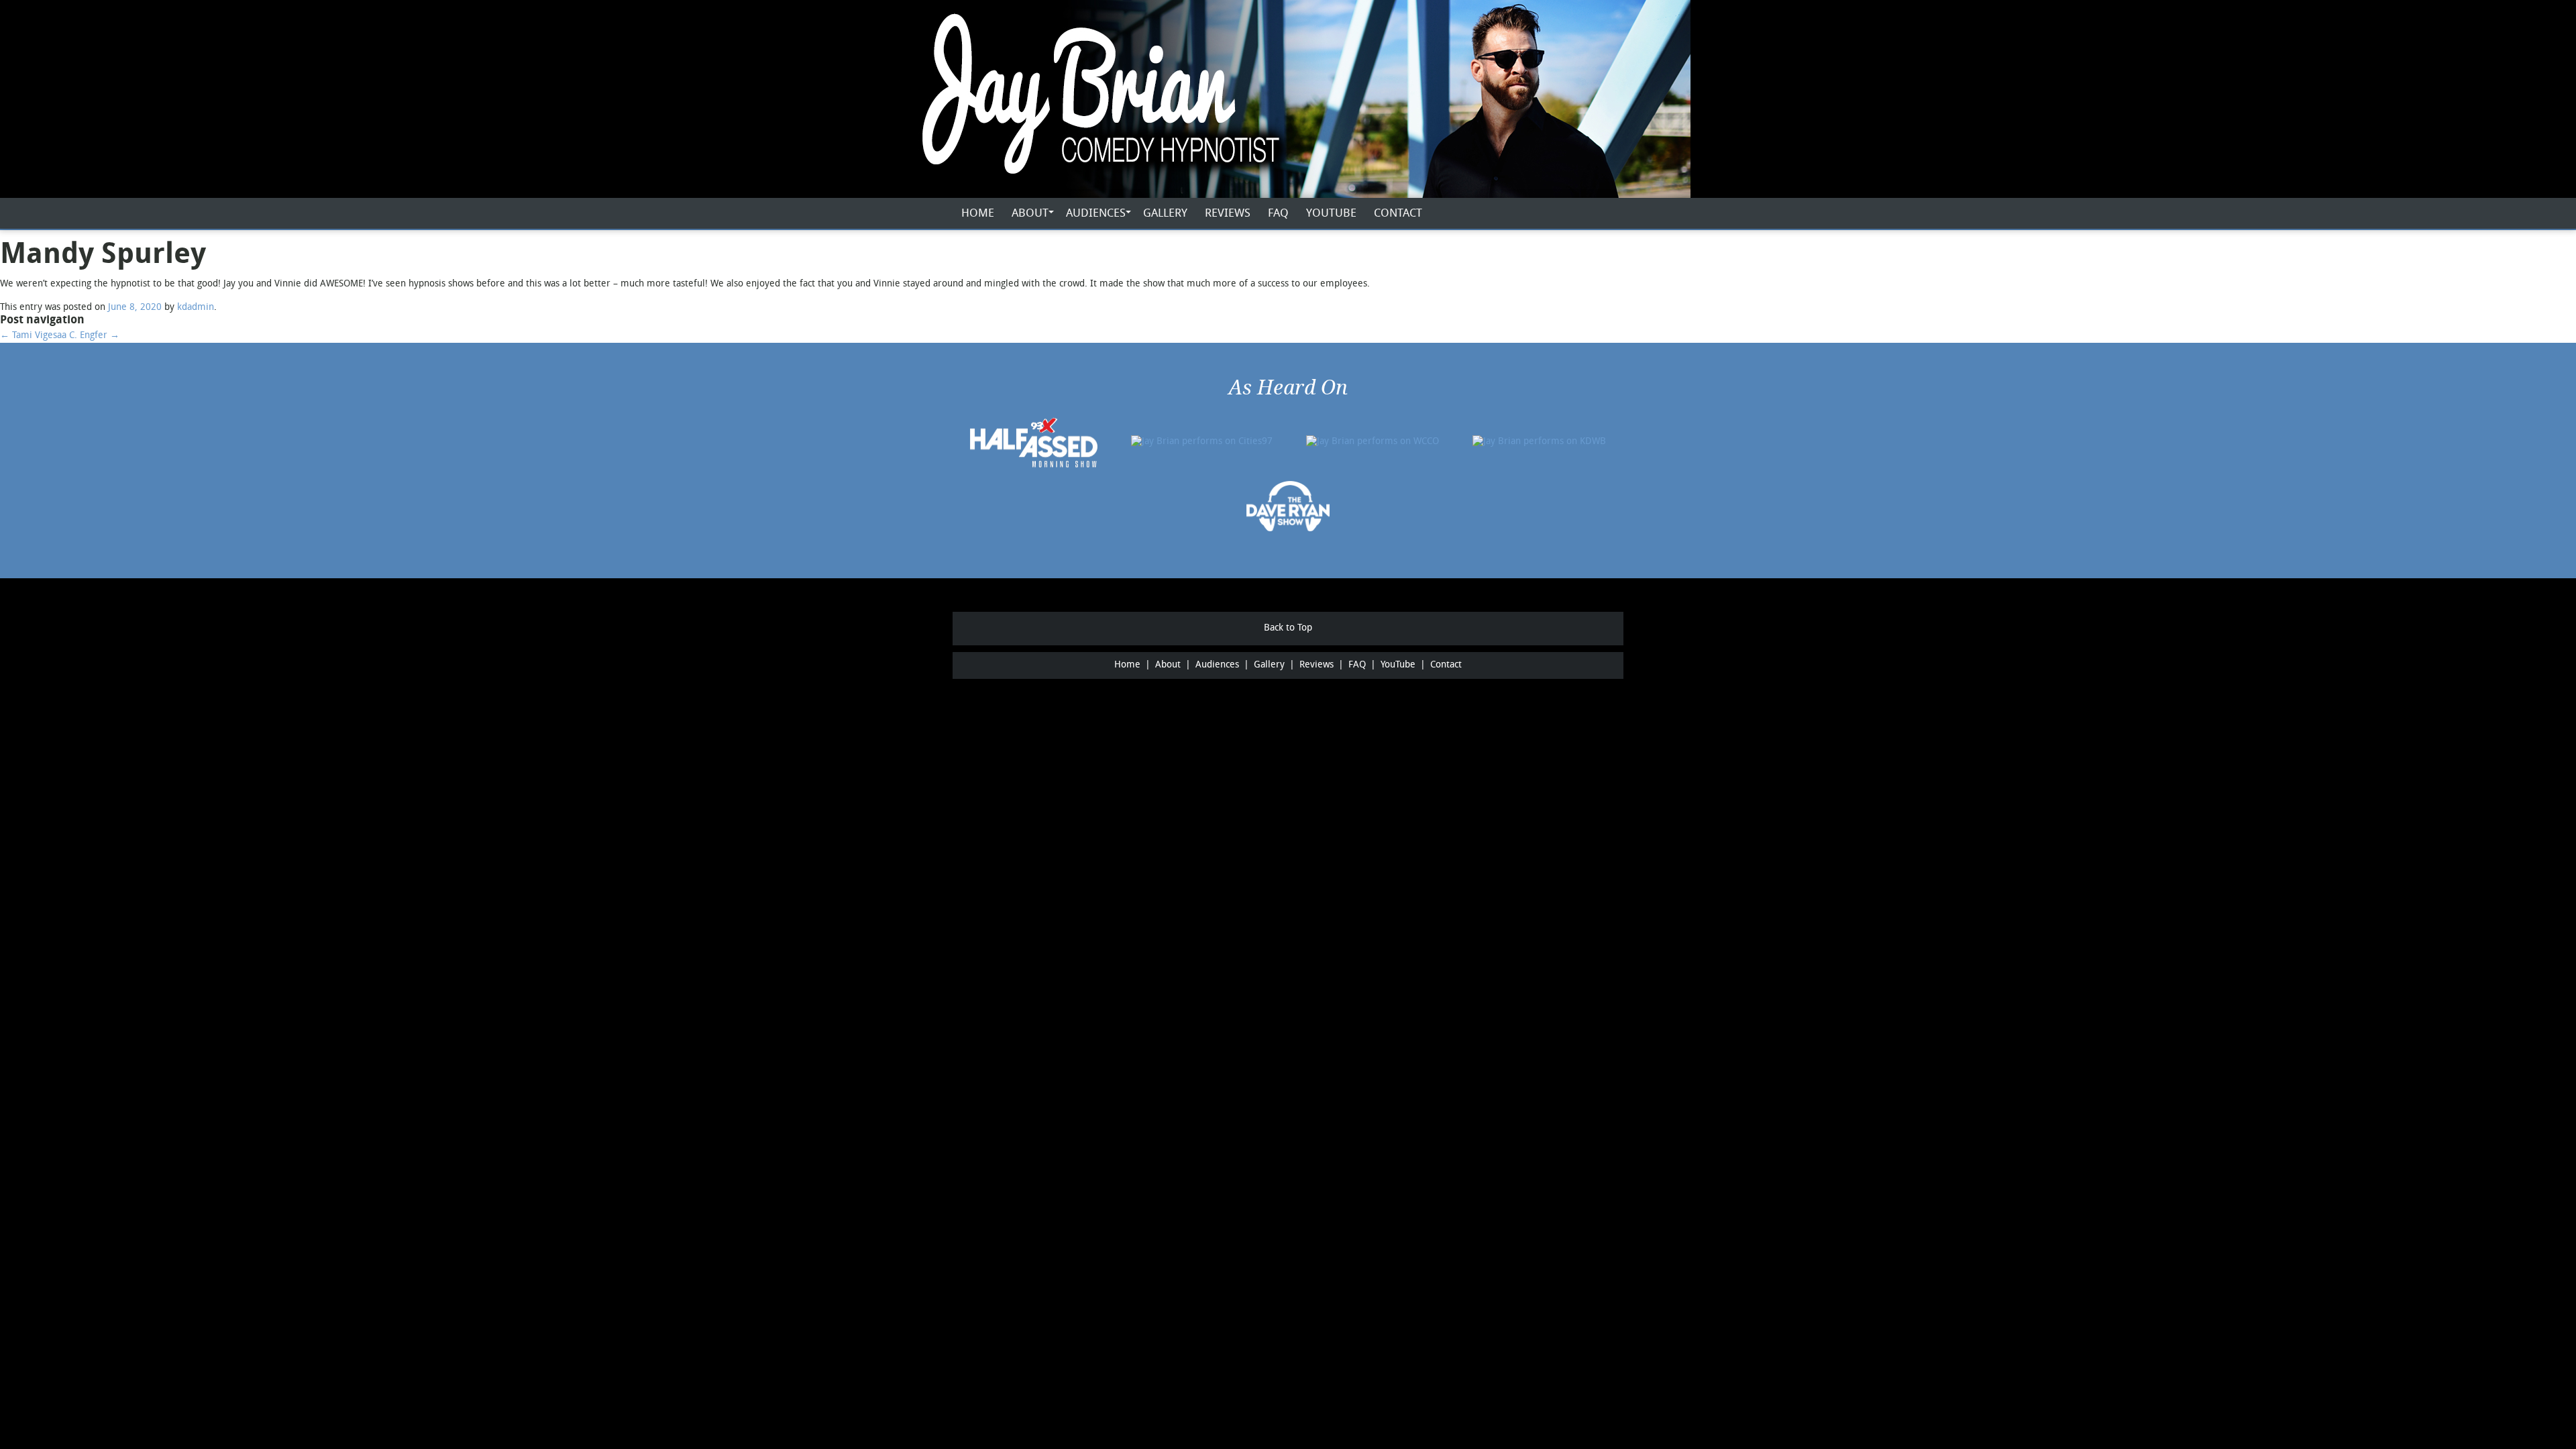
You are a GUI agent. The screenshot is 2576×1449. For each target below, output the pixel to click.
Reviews (1228, 214)
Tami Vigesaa (33, 336)
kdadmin (196, 308)
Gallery (1165, 214)
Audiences (1096, 214)
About (1030, 214)
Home (978, 214)
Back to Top (1288, 628)
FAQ (1278, 214)
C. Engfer (94, 336)
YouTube (1331, 214)
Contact (1398, 214)
